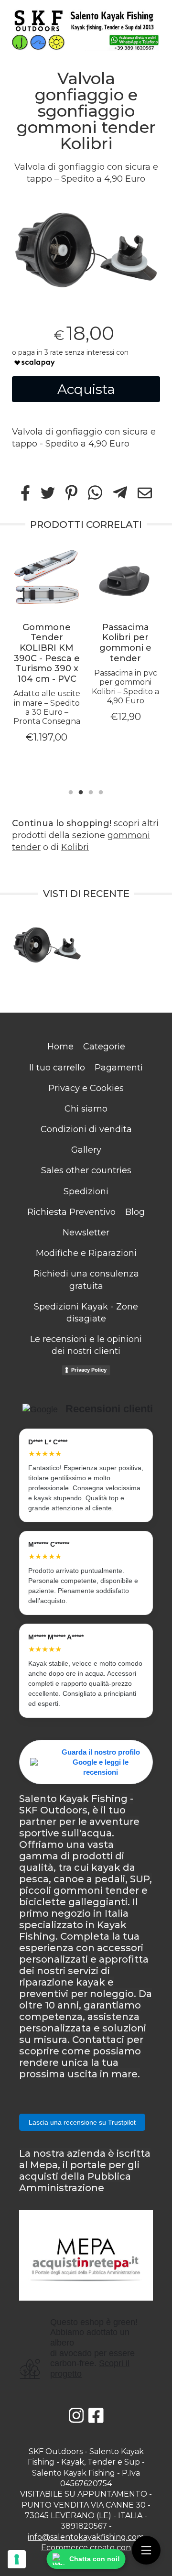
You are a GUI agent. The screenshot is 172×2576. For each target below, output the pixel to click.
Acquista (86, 389)
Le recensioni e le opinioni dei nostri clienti (86, 1345)
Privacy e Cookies (86, 1088)
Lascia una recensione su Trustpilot (82, 2122)
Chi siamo (86, 1109)
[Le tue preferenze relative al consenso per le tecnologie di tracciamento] (17, 2559)
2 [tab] (81, 791)
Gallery (86, 1150)
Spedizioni (86, 1191)
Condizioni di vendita (86, 1129)
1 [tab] (71, 791)
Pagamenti (119, 1068)
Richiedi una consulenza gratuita (86, 1280)
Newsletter (86, 1233)
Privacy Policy (89, 1370)
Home (60, 1047)
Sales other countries (86, 1170)
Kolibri (75, 847)
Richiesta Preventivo (71, 1212)
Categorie (104, 1047)
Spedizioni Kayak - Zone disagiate (86, 1313)
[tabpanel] (86, 248)
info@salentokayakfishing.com (86, 2537)
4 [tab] (101, 791)
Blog (135, 1212)
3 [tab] (91, 791)
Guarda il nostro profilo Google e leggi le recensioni (101, 1762)
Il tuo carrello (57, 1068)
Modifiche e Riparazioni (86, 1253)
